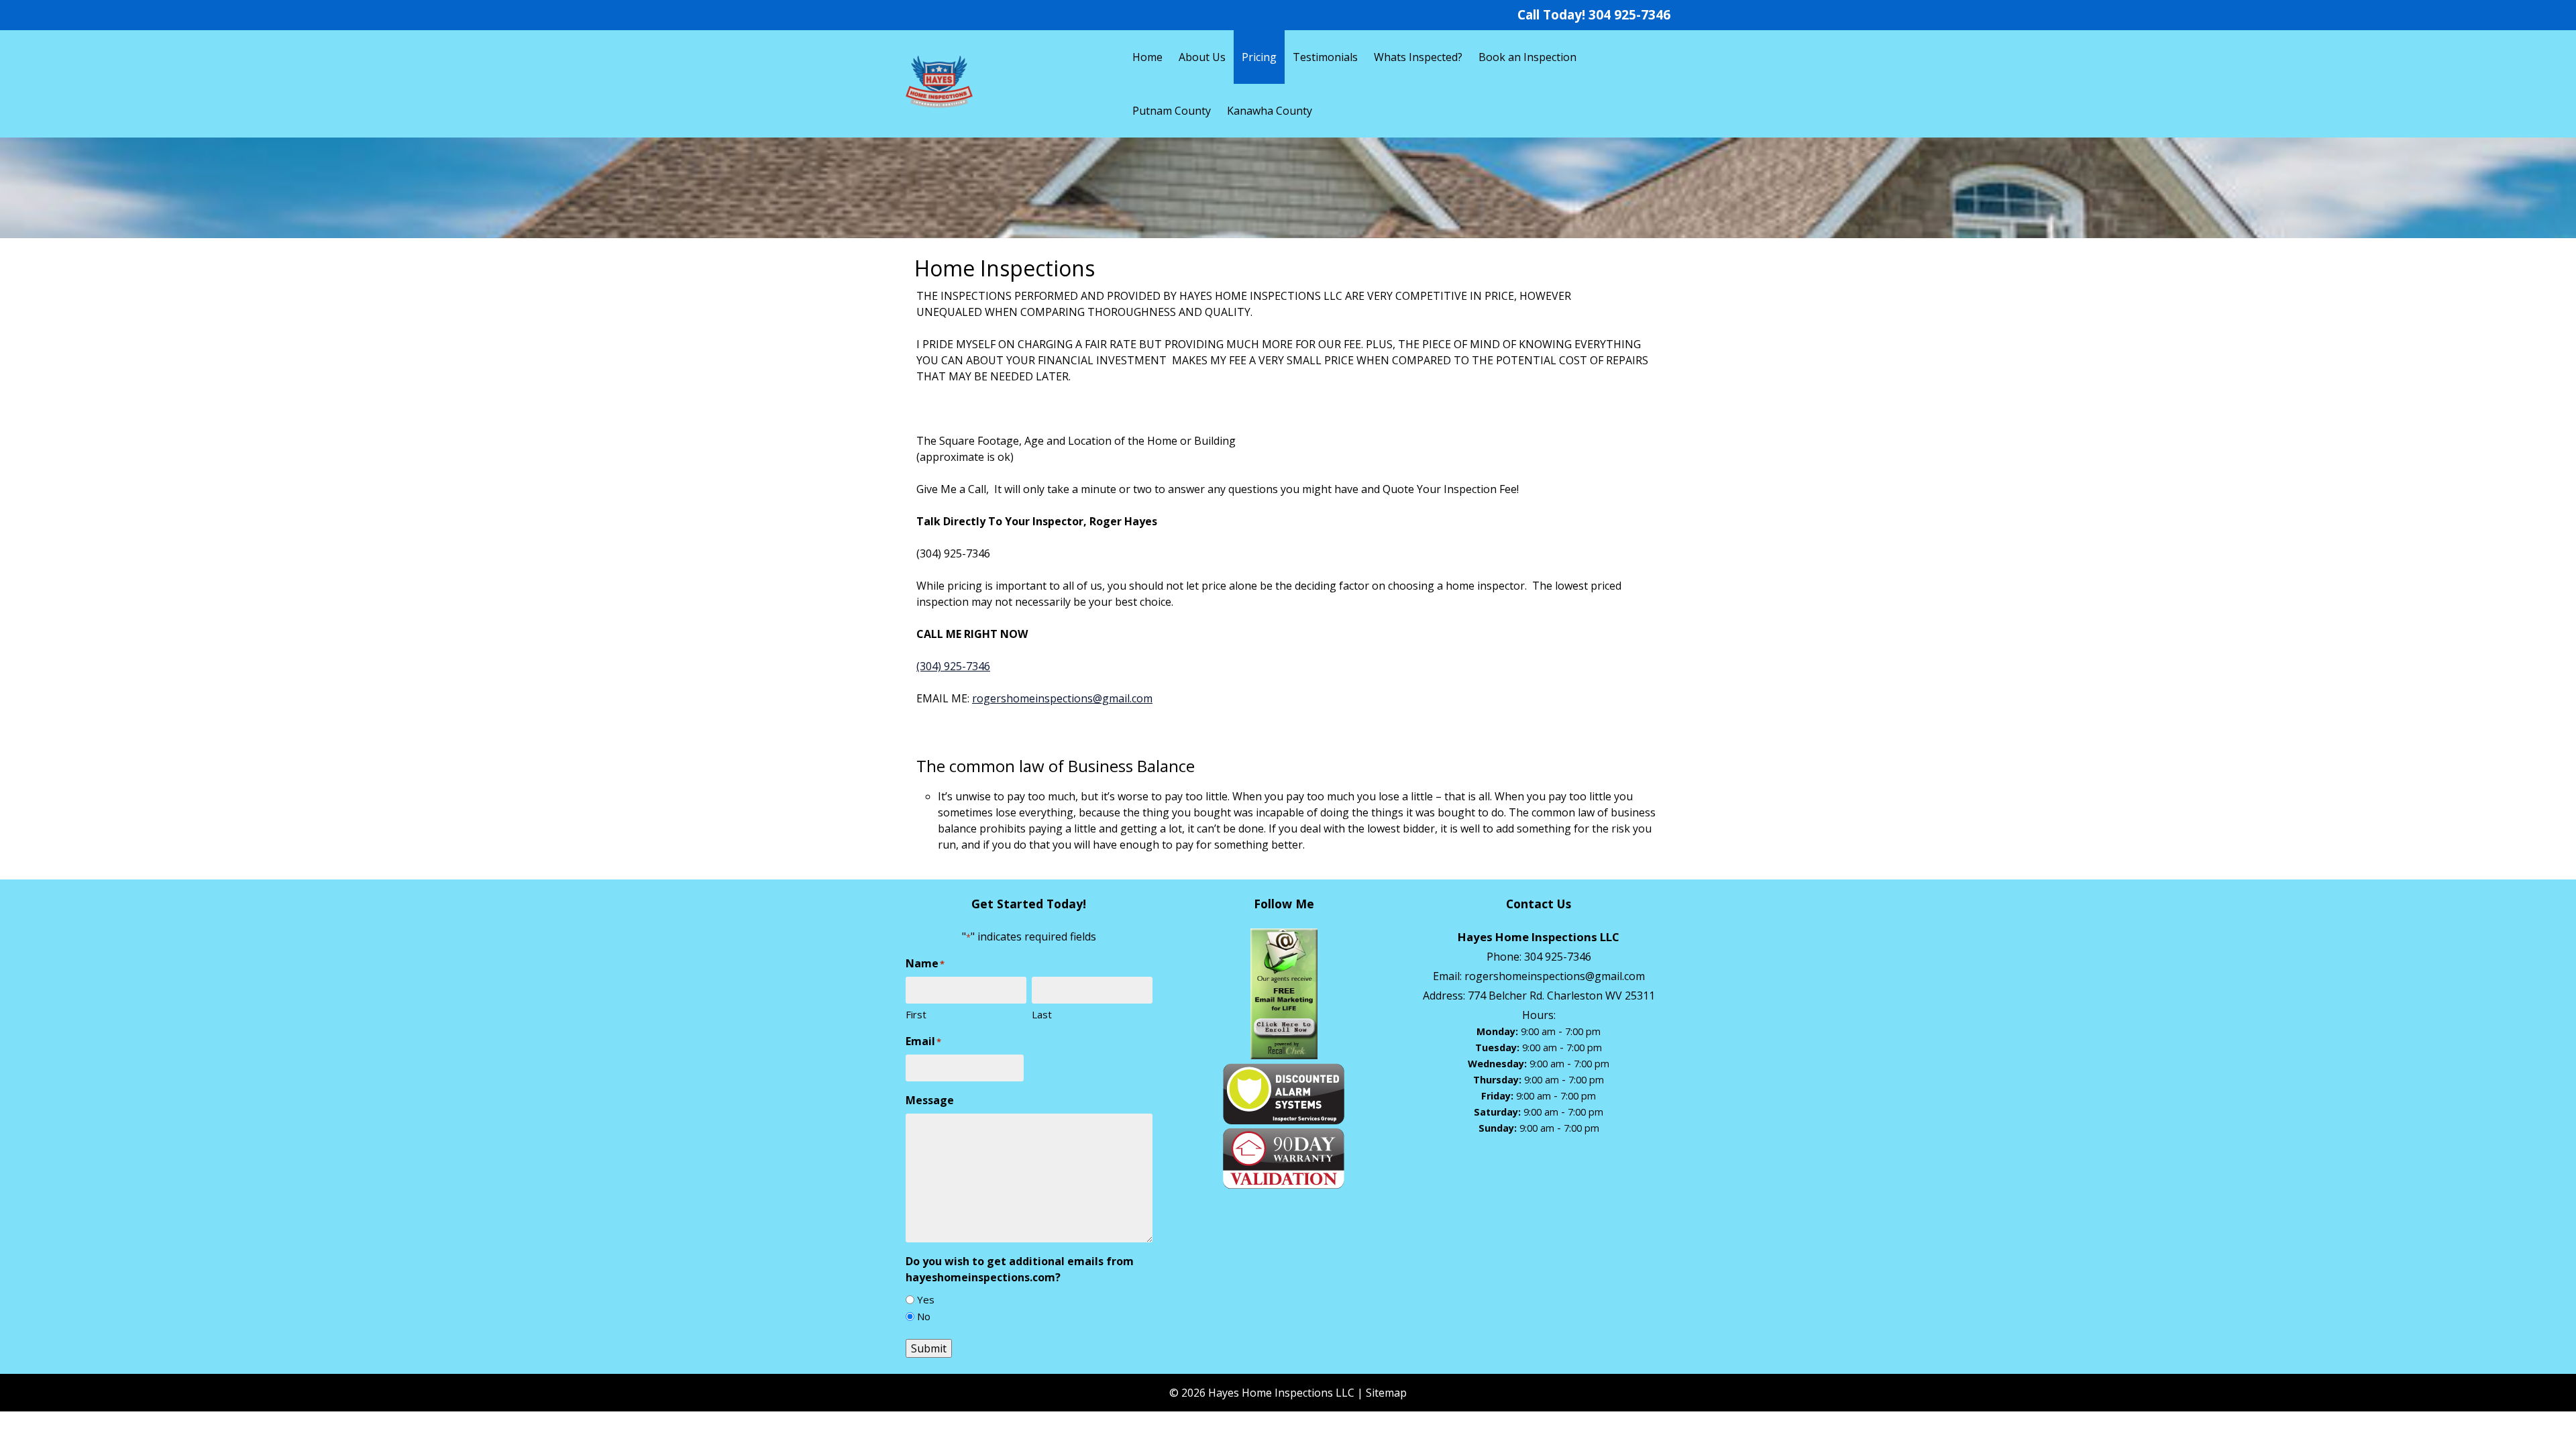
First (916, 1014)
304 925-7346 (1629, 14)
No (924, 1316)
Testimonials (1325, 57)
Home (1147, 57)
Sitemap (1386, 1393)
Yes (926, 1299)
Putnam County (1172, 111)
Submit (929, 1348)
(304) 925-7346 (953, 666)
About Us (1202, 57)
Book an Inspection (1527, 57)
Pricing (1259, 57)
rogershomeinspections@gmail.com (1062, 698)
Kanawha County (1270, 111)
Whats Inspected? (1418, 57)
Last (1042, 1014)
